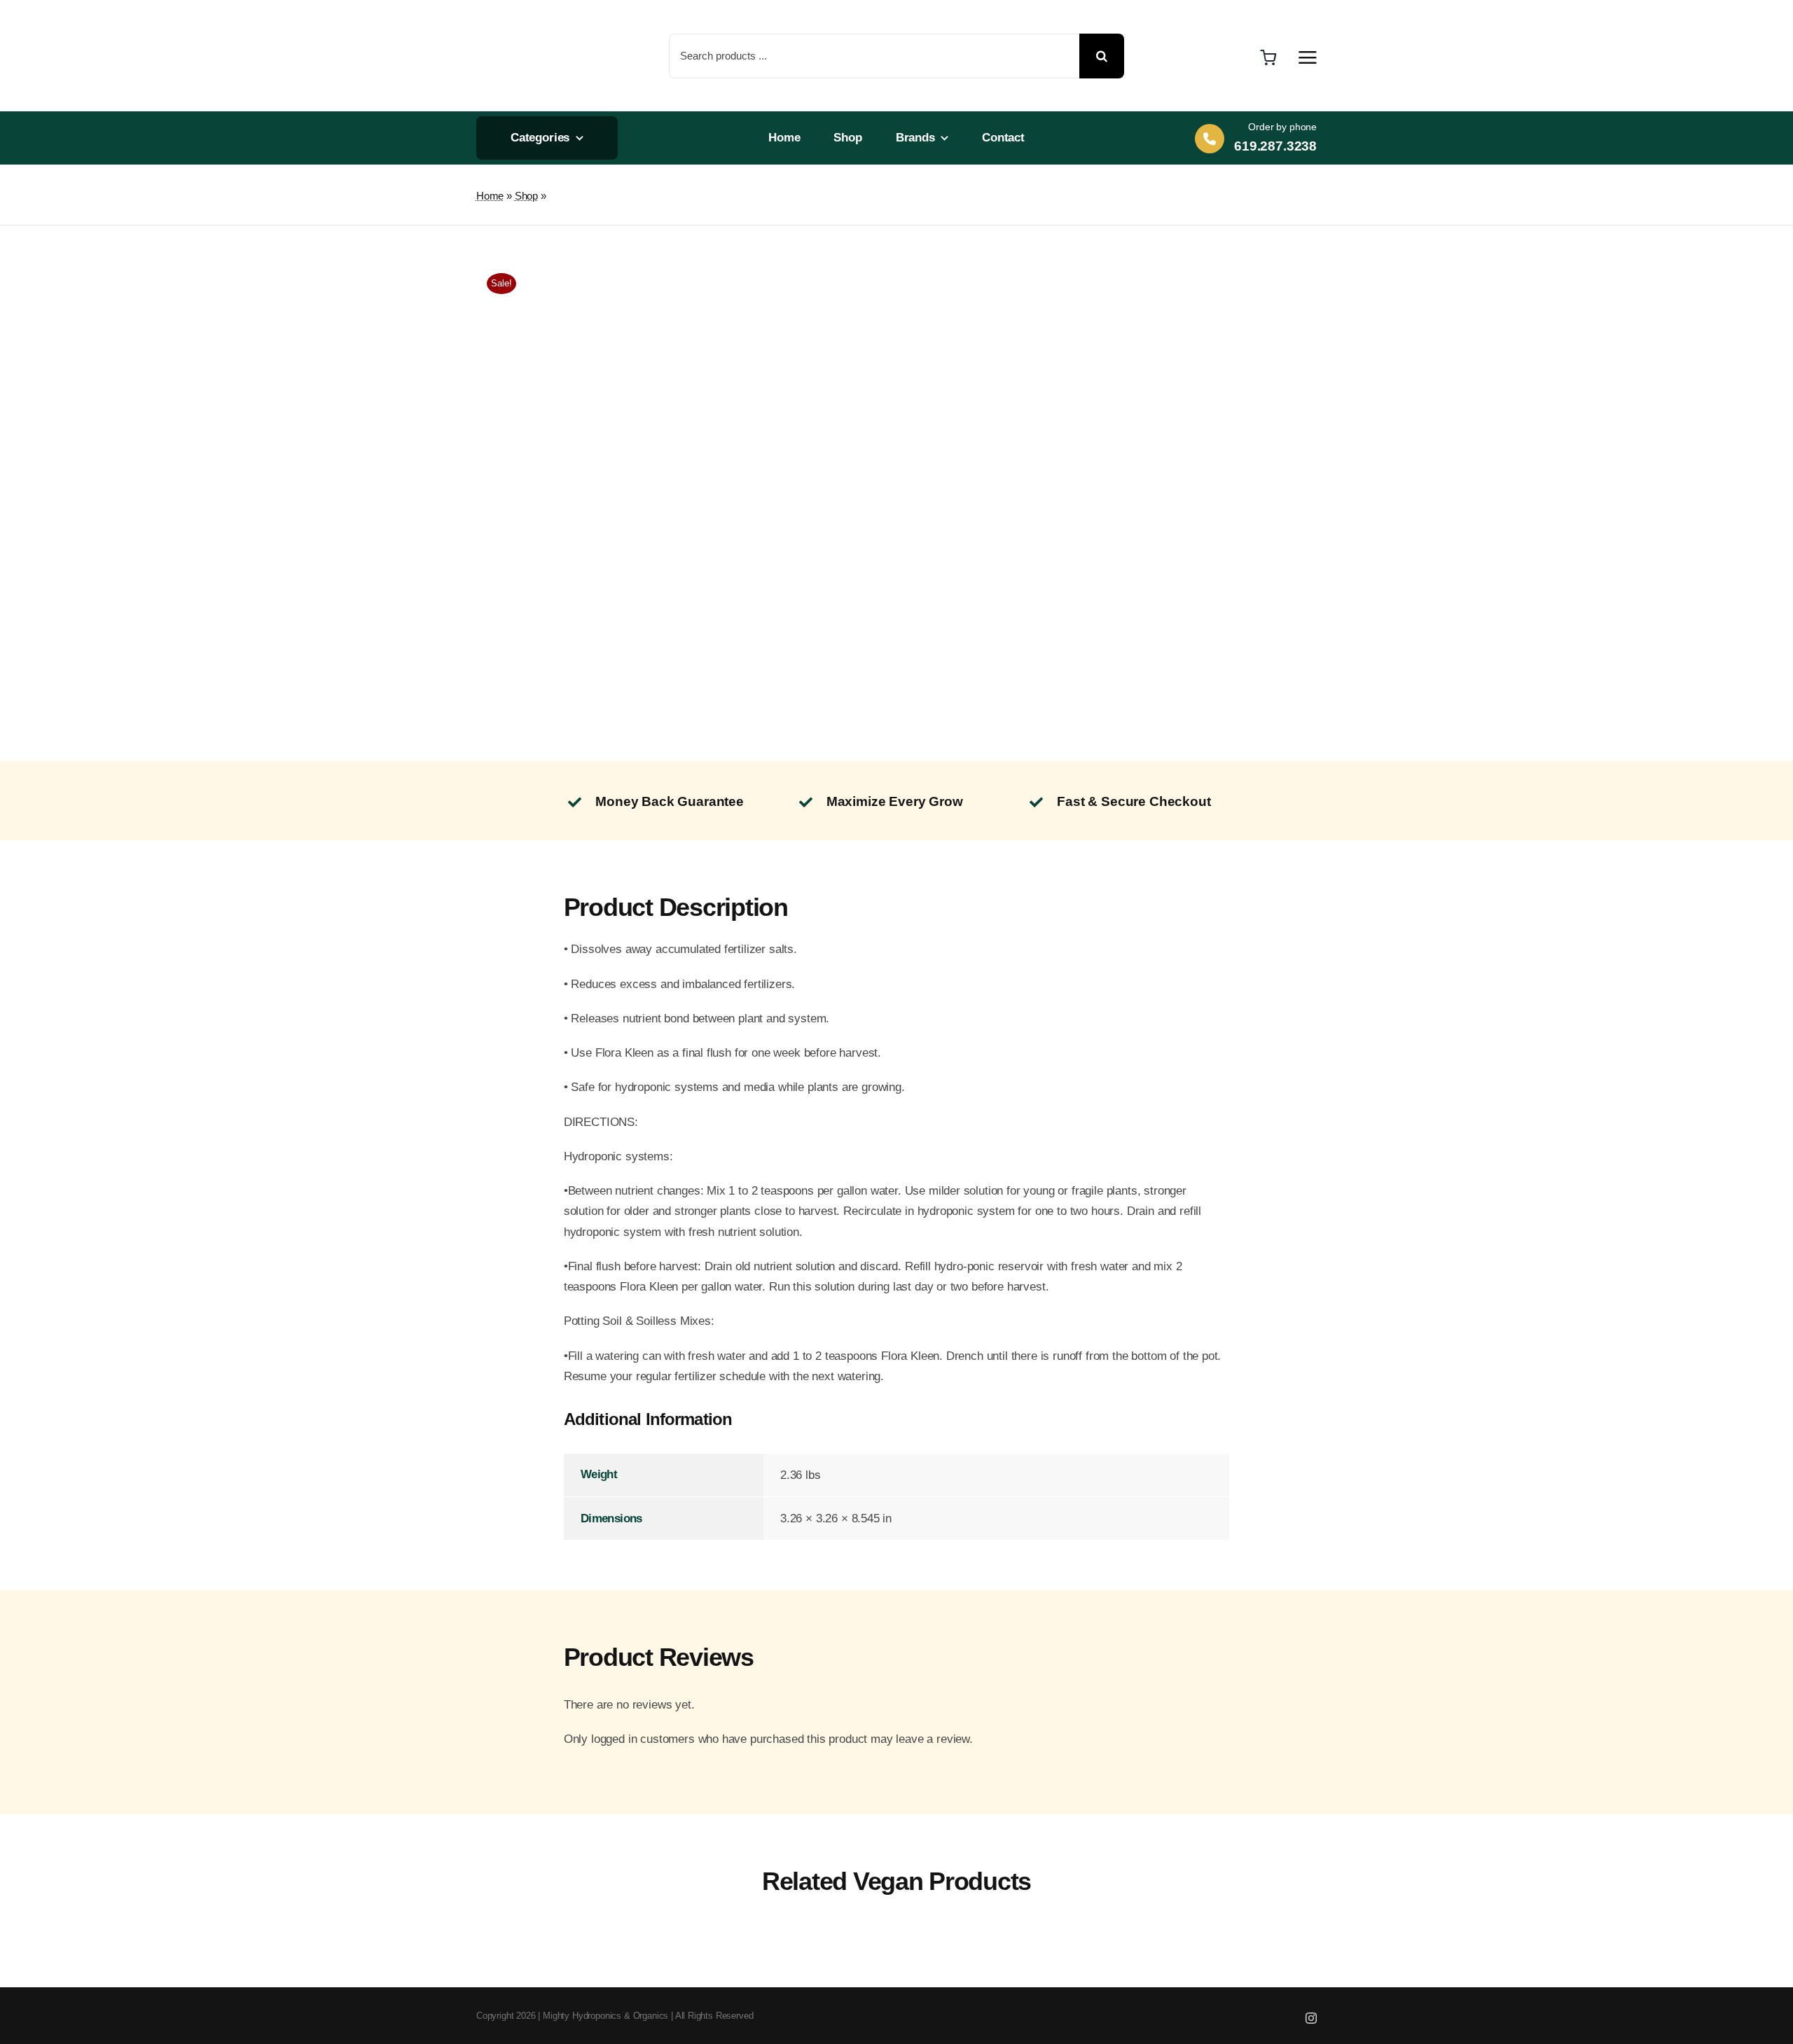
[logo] (524, 14)
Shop (526, 196)
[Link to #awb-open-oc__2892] (1308, 57)
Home (490, 196)
